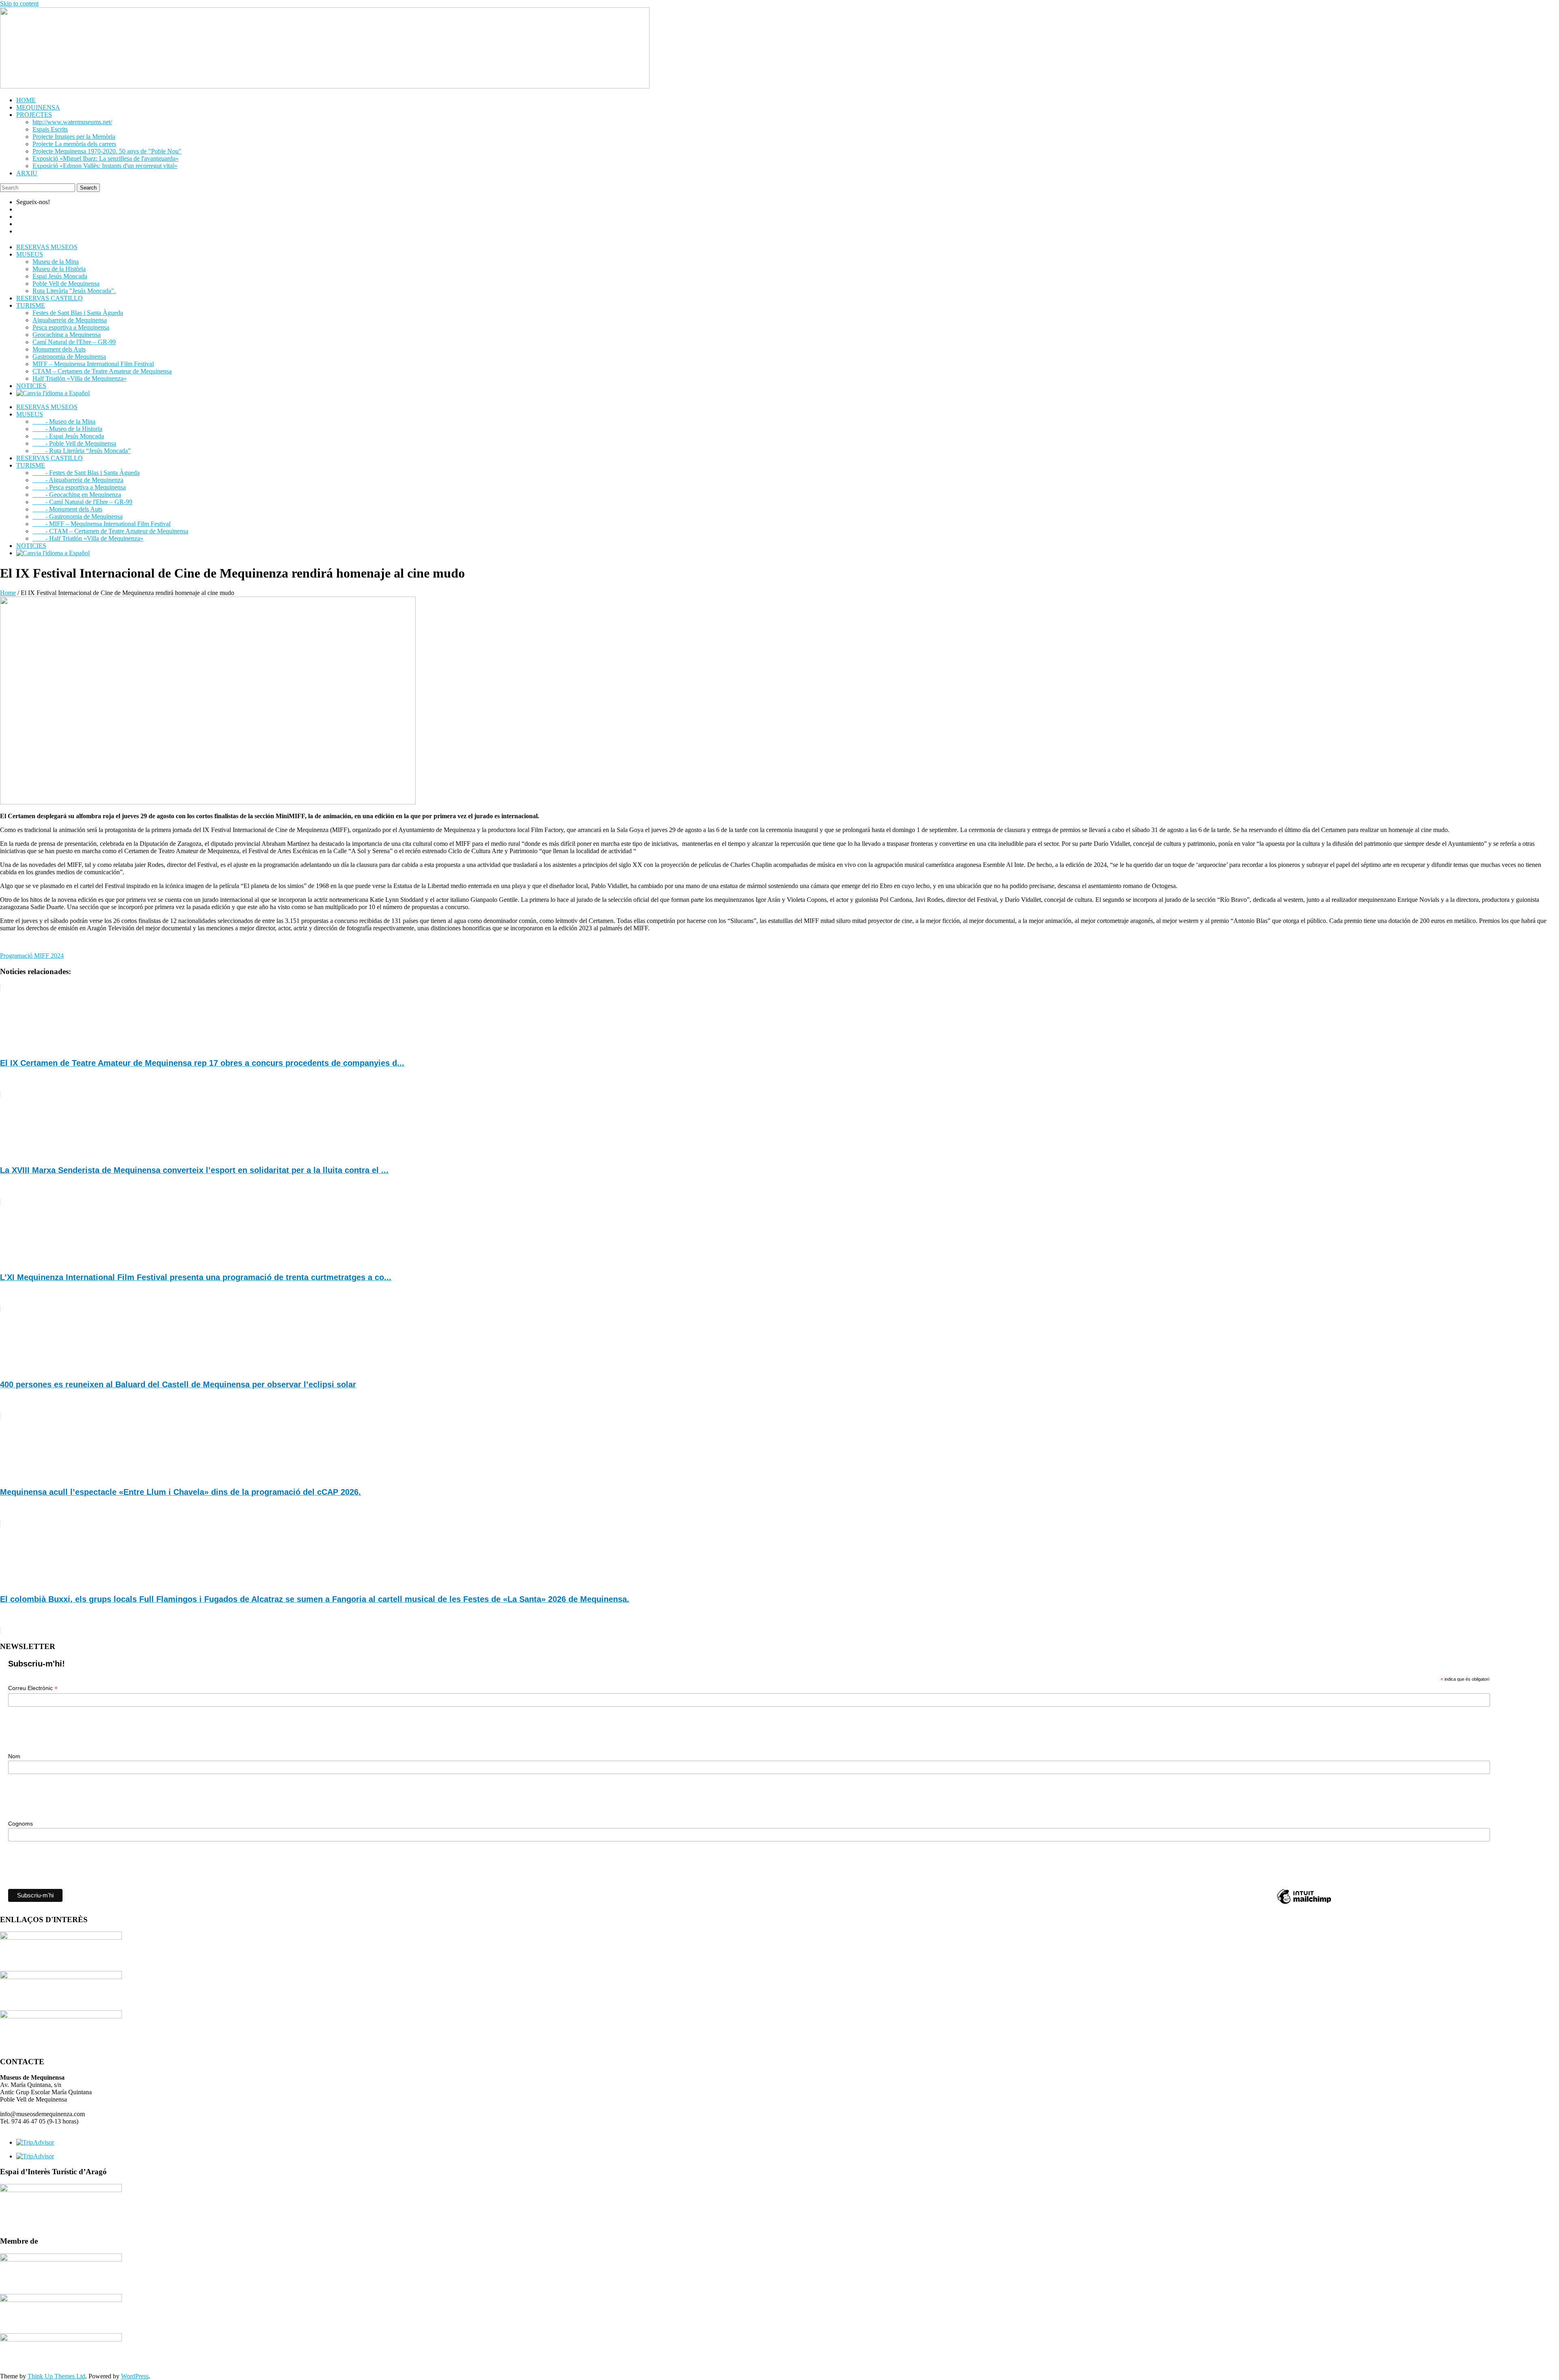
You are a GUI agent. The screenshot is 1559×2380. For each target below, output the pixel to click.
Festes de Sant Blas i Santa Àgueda (78, 313)
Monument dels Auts (59, 349)
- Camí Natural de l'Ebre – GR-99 (82, 502)
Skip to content (19, 3)
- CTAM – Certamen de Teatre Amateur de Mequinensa (110, 531)
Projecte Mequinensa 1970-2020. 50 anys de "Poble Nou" (107, 151)
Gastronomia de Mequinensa (69, 357)
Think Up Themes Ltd (56, 2376)
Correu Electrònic (33, 1688)
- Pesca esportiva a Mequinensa (79, 487)
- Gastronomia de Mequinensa (78, 516)
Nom (14, 1756)
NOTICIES (31, 386)
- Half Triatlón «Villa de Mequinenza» (88, 538)
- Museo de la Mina (64, 421)
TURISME (31, 305)
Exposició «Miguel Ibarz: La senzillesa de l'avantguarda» (106, 158)
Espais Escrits (50, 129)
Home (8, 593)
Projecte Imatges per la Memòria (74, 137)
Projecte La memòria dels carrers (74, 144)
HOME (26, 100)
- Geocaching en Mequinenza (77, 495)
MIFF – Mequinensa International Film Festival (93, 364)
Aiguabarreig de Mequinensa (70, 320)
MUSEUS (30, 254)
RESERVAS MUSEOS (47, 247)
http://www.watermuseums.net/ (72, 122)
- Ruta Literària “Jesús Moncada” (82, 451)
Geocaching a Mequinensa (67, 335)
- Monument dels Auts (67, 509)
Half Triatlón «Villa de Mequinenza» (80, 378)
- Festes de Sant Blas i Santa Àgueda (86, 473)
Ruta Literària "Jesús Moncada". (74, 291)
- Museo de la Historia (67, 429)
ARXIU (27, 173)
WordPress (135, 2376)
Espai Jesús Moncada (60, 276)
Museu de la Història (59, 269)
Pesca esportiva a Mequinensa (71, 327)
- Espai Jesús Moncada (68, 436)
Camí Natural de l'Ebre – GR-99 (74, 342)
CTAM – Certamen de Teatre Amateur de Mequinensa (102, 371)
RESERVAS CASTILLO (50, 298)
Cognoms (21, 1824)
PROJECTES (34, 115)
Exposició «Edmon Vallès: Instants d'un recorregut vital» (105, 166)
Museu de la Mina (56, 262)
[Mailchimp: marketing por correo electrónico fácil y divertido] (1304, 1903)
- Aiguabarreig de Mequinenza (78, 480)
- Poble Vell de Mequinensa (74, 443)
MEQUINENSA (38, 107)
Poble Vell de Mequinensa (66, 283)
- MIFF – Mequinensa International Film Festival (101, 524)
